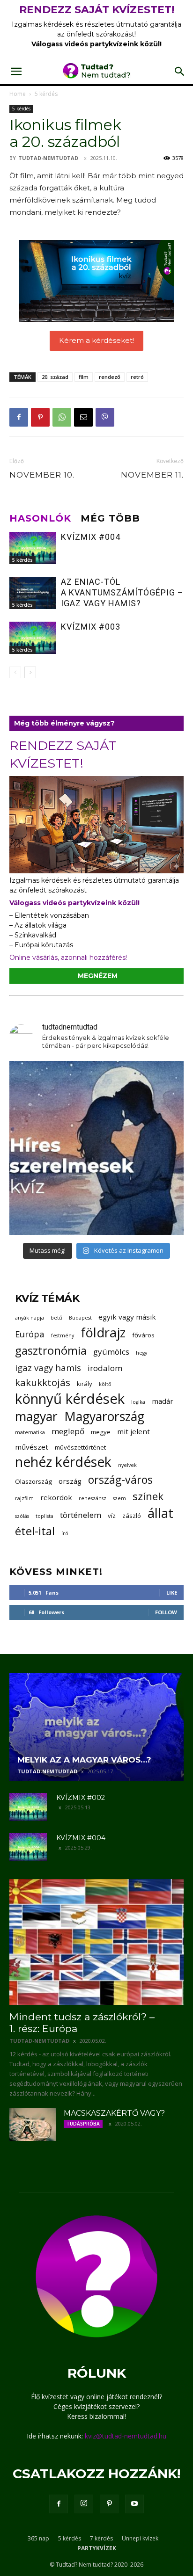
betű (56, 1318)
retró (137, 377)
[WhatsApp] (62, 417)
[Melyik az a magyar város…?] (96, 1727)
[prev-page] (15, 672)
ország (70, 1481)
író (65, 1533)
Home (18, 94)
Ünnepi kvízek (140, 2538)
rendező (110, 377)
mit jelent (134, 1431)
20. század (55, 377)
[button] (16, 72)
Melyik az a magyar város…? (84, 1760)
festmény (63, 1335)
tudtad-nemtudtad (48, 158)
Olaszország (33, 1481)
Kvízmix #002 (81, 1798)
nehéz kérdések (63, 1462)
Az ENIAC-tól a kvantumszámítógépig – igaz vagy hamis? (122, 592)
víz (112, 1516)
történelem (81, 1515)
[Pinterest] (40, 417)
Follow (166, 1612)
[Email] (83, 417)
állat (160, 1513)
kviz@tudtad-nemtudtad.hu (126, 2436)
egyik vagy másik (127, 1317)
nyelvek (127, 1465)
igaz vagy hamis (48, 1368)
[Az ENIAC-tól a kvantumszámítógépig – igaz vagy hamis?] (33, 593)
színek (148, 1496)
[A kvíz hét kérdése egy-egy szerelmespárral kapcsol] (96, 1148)
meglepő (68, 1431)
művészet (32, 1447)
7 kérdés (101, 2538)
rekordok (56, 1497)
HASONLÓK (40, 518)
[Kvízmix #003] (33, 638)
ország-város (120, 1480)
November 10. (42, 475)
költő (105, 1384)
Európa (30, 1334)
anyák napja (30, 1318)
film (84, 377)
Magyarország (104, 1417)
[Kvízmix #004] (33, 548)
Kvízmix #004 (91, 537)
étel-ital (35, 1531)
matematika (30, 1432)
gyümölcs (111, 1352)
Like (172, 1593)
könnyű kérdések (70, 1399)
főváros (143, 1335)
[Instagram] (84, 2504)
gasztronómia (51, 1350)
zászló (132, 1516)
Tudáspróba (83, 2124)
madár (163, 1401)
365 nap (38, 2538)
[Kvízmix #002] (28, 1807)
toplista (45, 1516)
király (85, 1384)
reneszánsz (93, 1498)
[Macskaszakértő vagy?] (33, 2125)
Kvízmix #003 (91, 627)
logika (138, 1402)
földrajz (103, 1332)
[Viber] (105, 417)
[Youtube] (134, 2504)
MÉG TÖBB (110, 518)
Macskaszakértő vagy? (114, 2113)
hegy (141, 1353)
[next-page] (30, 672)
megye (101, 1432)
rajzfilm (24, 1498)
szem (119, 1498)
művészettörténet (80, 1447)
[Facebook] (19, 417)
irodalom (105, 1368)
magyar (36, 1417)
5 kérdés (46, 94)
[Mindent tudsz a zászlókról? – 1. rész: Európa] (96, 1942)
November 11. (152, 475)
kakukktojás (43, 1382)
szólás (22, 1516)
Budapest (80, 1318)
